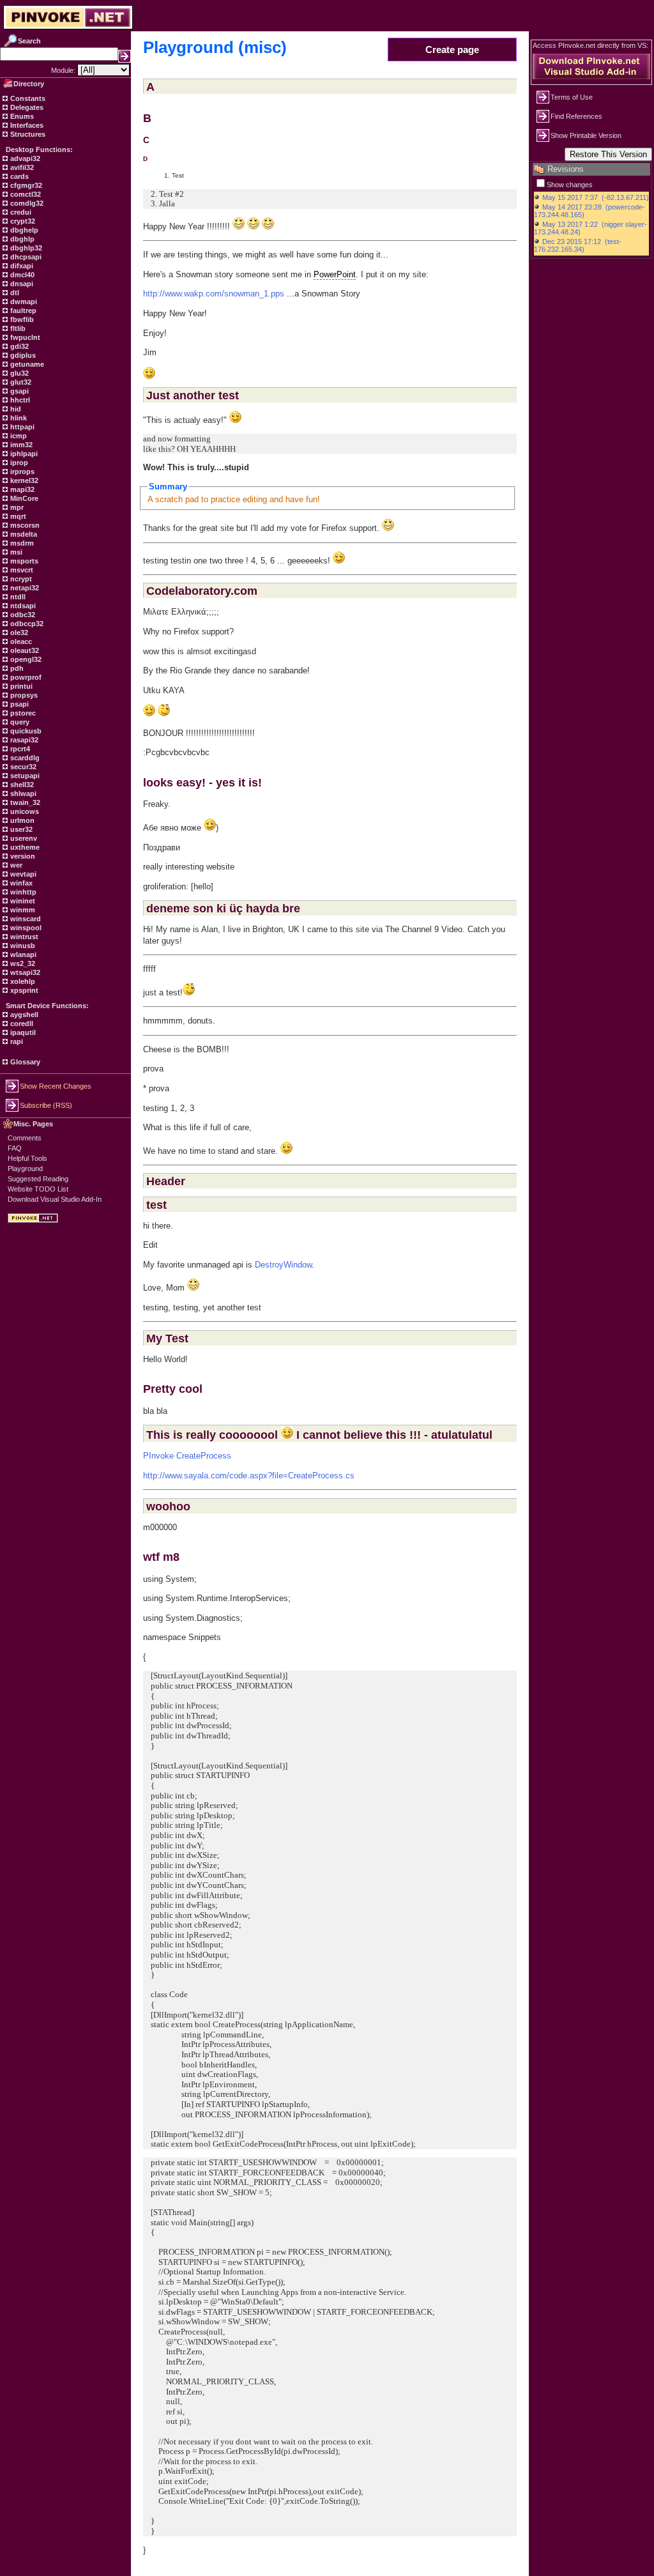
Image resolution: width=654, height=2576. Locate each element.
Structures (27, 134)
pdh (16, 668)
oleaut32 (24, 650)
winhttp (22, 892)
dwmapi (23, 302)
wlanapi (22, 954)
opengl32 (25, 659)
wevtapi (22, 874)
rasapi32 (23, 740)
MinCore (23, 498)
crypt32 (22, 221)
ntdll (17, 597)
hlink (18, 418)
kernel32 (23, 480)
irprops (21, 471)
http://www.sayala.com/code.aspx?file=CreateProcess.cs (249, 1476)
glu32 (19, 373)
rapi (16, 1041)
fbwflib (21, 319)
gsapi (19, 391)
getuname (26, 364)
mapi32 (21, 489)
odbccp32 (26, 624)
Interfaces (26, 125)
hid (15, 409)
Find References (576, 116)
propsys (23, 695)
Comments (25, 1138)
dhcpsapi (25, 257)
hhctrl (19, 400)
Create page (452, 50)
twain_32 (24, 802)
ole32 (18, 632)
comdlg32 (26, 203)
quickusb (25, 731)
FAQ (15, 1148)
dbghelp (23, 230)
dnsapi (21, 284)
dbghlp (21, 239)
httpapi (21, 427)
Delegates (26, 107)
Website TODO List (38, 1189)
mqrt (17, 516)
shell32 (21, 785)
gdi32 (19, 346)
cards (19, 176)
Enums (21, 116)
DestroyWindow (283, 1265)
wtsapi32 (24, 972)
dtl (14, 293)
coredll (21, 1023)
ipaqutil (22, 1032)
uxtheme (24, 847)
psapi (19, 704)
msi (15, 552)
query (19, 722)
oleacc (20, 641)
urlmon (21, 820)
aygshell (23, 1015)
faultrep (22, 310)
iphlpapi (23, 454)
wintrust (23, 937)
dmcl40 (21, 275)
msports (23, 561)
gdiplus (22, 355)
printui (20, 686)
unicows (24, 811)
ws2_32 (22, 963)
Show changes (570, 185)
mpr (16, 507)
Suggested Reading (38, 1179)
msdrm (21, 543)
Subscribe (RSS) (46, 1105)
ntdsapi (22, 606)
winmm (22, 910)
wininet (22, 901)
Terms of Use (572, 97)
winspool (25, 928)
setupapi (24, 776)
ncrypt (20, 579)
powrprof (25, 677)
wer (15, 865)
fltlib (17, 328)
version (22, 856)
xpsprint (23, 990)
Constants (27, 98)
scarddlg (24, 758)
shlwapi (22, 793)
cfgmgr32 (25, 185)
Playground (25, 1169)
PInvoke (158, 1456)
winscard (25, 919)
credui (20, 212)
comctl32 (25, 194)
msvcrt (21, 570)
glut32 (20, 382)
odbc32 (22, 615)
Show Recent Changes (56, 1086)
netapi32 (24, 588)
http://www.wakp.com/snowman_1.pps (214, 294)
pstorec (22, 713)
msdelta (23, 534)
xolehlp (22, 981)
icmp (18, 436)
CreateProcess (204, 1456)
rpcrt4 (19, 749)
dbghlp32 (25, 248)
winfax (20, 883)
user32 (20, 829)
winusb (22, 946)
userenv (23, 838)
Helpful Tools (27, 1158)
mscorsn (24, 525)
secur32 (22, 767)
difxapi (21, 266)
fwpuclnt (24, 337)
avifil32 (21, 167)
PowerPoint (335, 274)
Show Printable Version (586, 135)
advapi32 (24, 158)
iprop (18, 463)
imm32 (20, 445)
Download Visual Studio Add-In (55, 1199)
